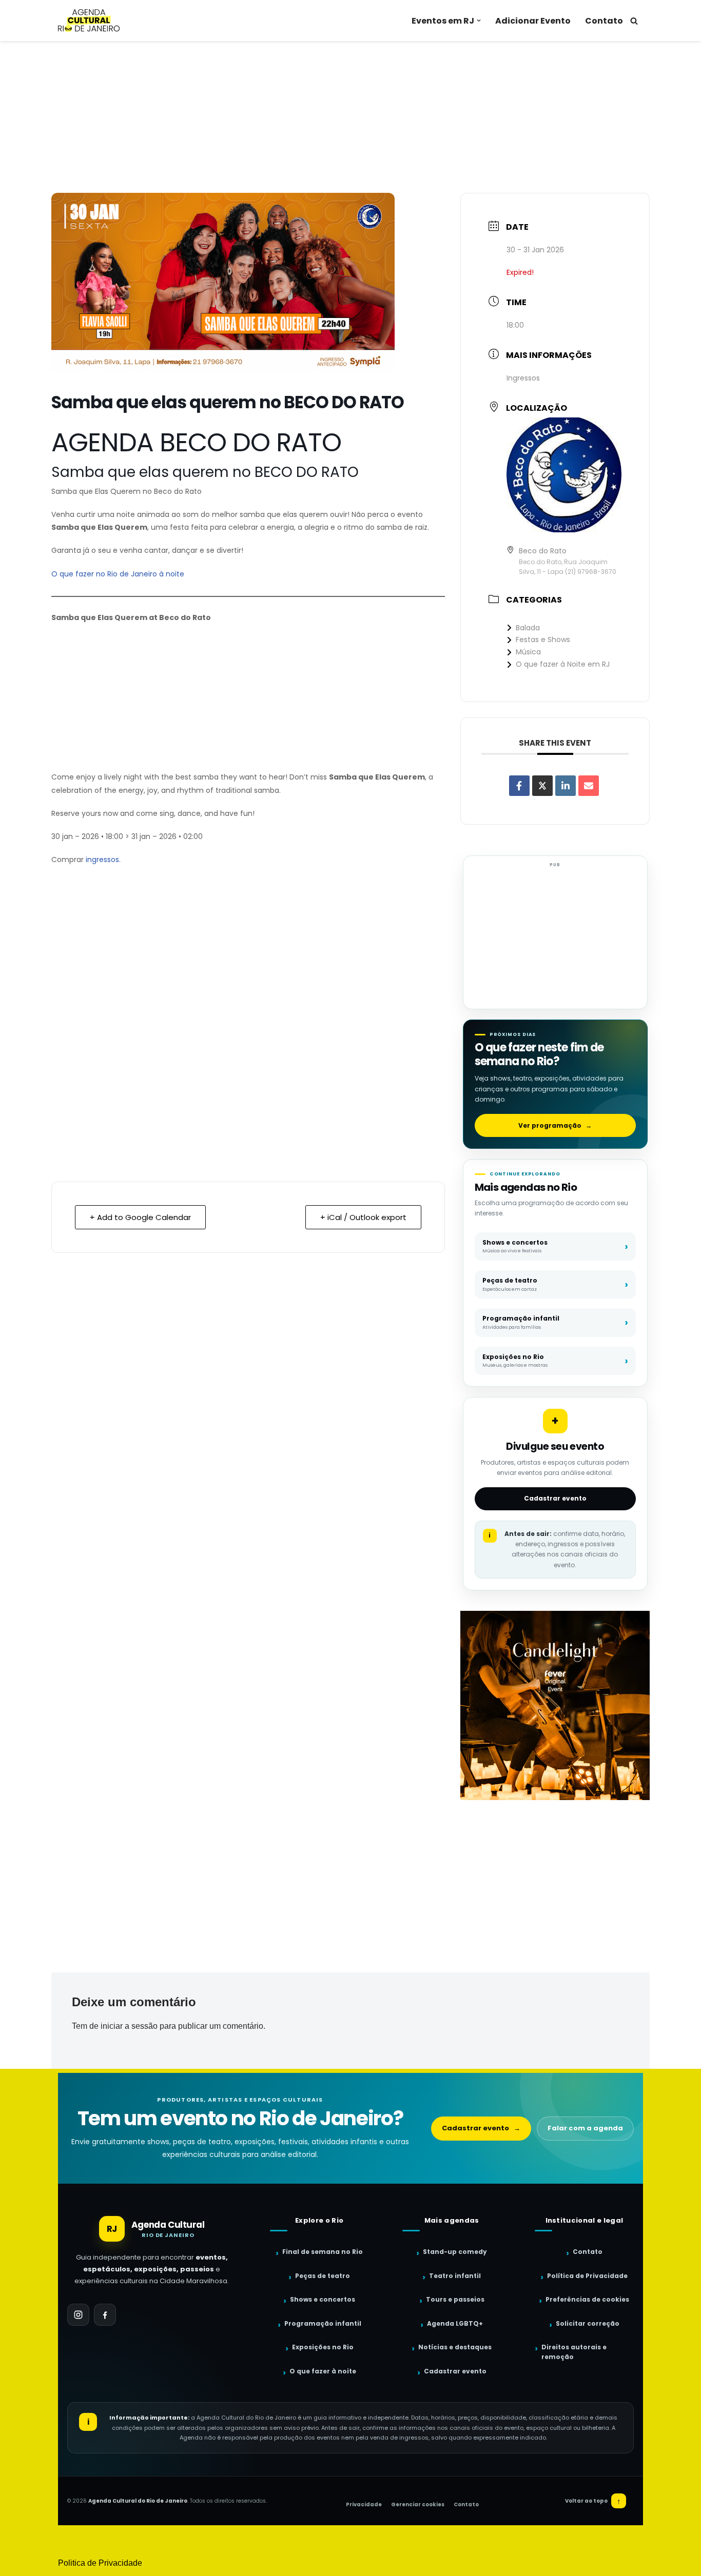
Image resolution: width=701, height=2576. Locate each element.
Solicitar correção (588, 2323)
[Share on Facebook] (519, 786)
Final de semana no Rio (323, 2252)
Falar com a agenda (585, 2128)
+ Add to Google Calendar (140, 1217)
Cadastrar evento (555, 1498)
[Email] (589, 786)
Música (528, 652)
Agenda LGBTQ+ (455, 2323)
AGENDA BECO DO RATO (196, 442)
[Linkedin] (566, 786)
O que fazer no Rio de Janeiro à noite (118, 574)
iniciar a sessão (129, 2026)
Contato (604, 21)
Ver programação (555, 1125)
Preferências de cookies (587, 2299)
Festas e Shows (543, 640)
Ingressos (523, 378)
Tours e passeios (455, 2299)
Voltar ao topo (593, 2501)
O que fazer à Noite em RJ (563, 664)
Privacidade (364, 2504)
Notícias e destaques (455, 2347)
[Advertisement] (350, 117)
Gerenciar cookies (418, 2504)
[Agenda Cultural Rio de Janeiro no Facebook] (105, 2315)
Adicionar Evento (533, 21)
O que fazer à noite (323, 2371)
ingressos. (103, 860)
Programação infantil (323, 2323)
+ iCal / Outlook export (363, 1217)
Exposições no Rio (323, 2347)
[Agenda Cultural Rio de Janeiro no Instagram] (78, 2315)
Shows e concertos (323, 2299)
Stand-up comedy (455, 2252)
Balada (528, 628)
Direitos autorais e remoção (574, 2352)
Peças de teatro (323, 2276)
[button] (479, 21)
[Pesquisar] (634, 21)
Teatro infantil (455, 2276)
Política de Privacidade (587, 2276)
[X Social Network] (542, 786)
